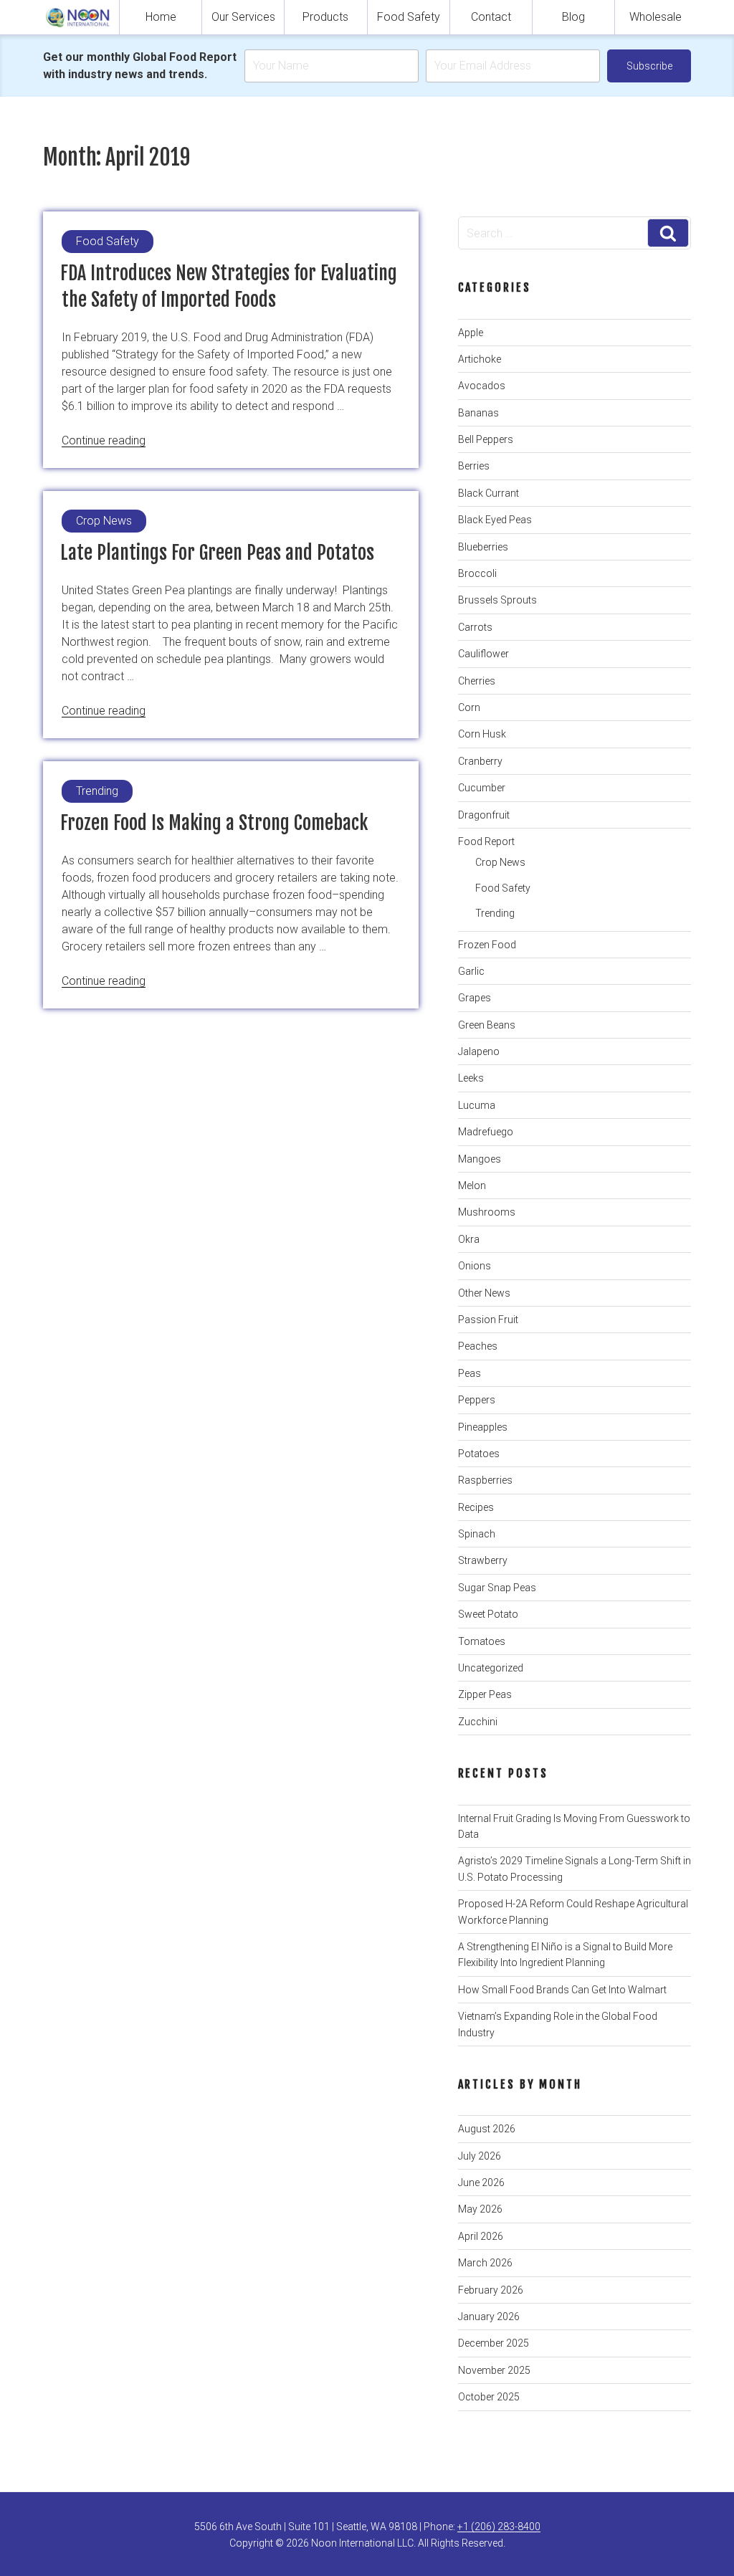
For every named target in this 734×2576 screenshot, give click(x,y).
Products (325, 17)
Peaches (478, 1346)
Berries (474, 466)
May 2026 (480, 2209)
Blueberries (483, 547)
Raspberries (485, 1480)
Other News (484, 1293)
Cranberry (480, 761)
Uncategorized (491, 1668)
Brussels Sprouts (497, 600)
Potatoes (479, 1454)
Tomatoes (482, 1641)
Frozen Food (487, 945)
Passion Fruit (488, 1320)
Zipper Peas (485, 1694)
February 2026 (491, 2290)
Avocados (482, 386)
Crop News (500, 862)
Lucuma (477, 1105)
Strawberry (483, 1560)
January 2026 (489, 2317)
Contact (491, 17)
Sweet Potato (488, 1614)
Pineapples (483, 1427)
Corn (469, 707)
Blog (573, 17)
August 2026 (487, 2129)
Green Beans (487, 1025)
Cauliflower (483, 654)
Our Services (243, 17)
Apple (471, 333)
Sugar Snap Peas (497, 1588)
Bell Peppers (486, 439)
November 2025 (494, 2370)
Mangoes (480, 1159)
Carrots (475, 627)
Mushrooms (487, 1212)
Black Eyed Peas (495, 520)
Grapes (475, 998)
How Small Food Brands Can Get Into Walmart (562, 1990)
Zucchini (478, 1722)
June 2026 (481, 2183)
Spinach (477, 1534)
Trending (495, 913)
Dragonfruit (484, 815)
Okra (469, 1239)
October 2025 (489, 2397)
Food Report (486, 841)
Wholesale (656, 17)
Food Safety (409, 17)
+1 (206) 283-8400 (499, 2527)
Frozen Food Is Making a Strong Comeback (214, 823)
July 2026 (480, 2156)
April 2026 (481, 2236)
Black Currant (488, 493)
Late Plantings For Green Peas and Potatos (217, 553)
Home (161, 17)
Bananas (478, 413)
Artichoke (480, 359)
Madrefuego (486, 1132)
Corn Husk (482, 734)
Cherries (477, 681)
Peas (470, 1373)
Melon (472, 1186)
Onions (475, 1266)
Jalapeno (479, 1051)
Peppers (477, 1400)
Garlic (471, 971)
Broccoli (477, 573)
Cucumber (482, 788)
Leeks (471, 1078)
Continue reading (104, 440)
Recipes (476, 1507)
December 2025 (494, 2343)
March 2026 (485, 2263)
